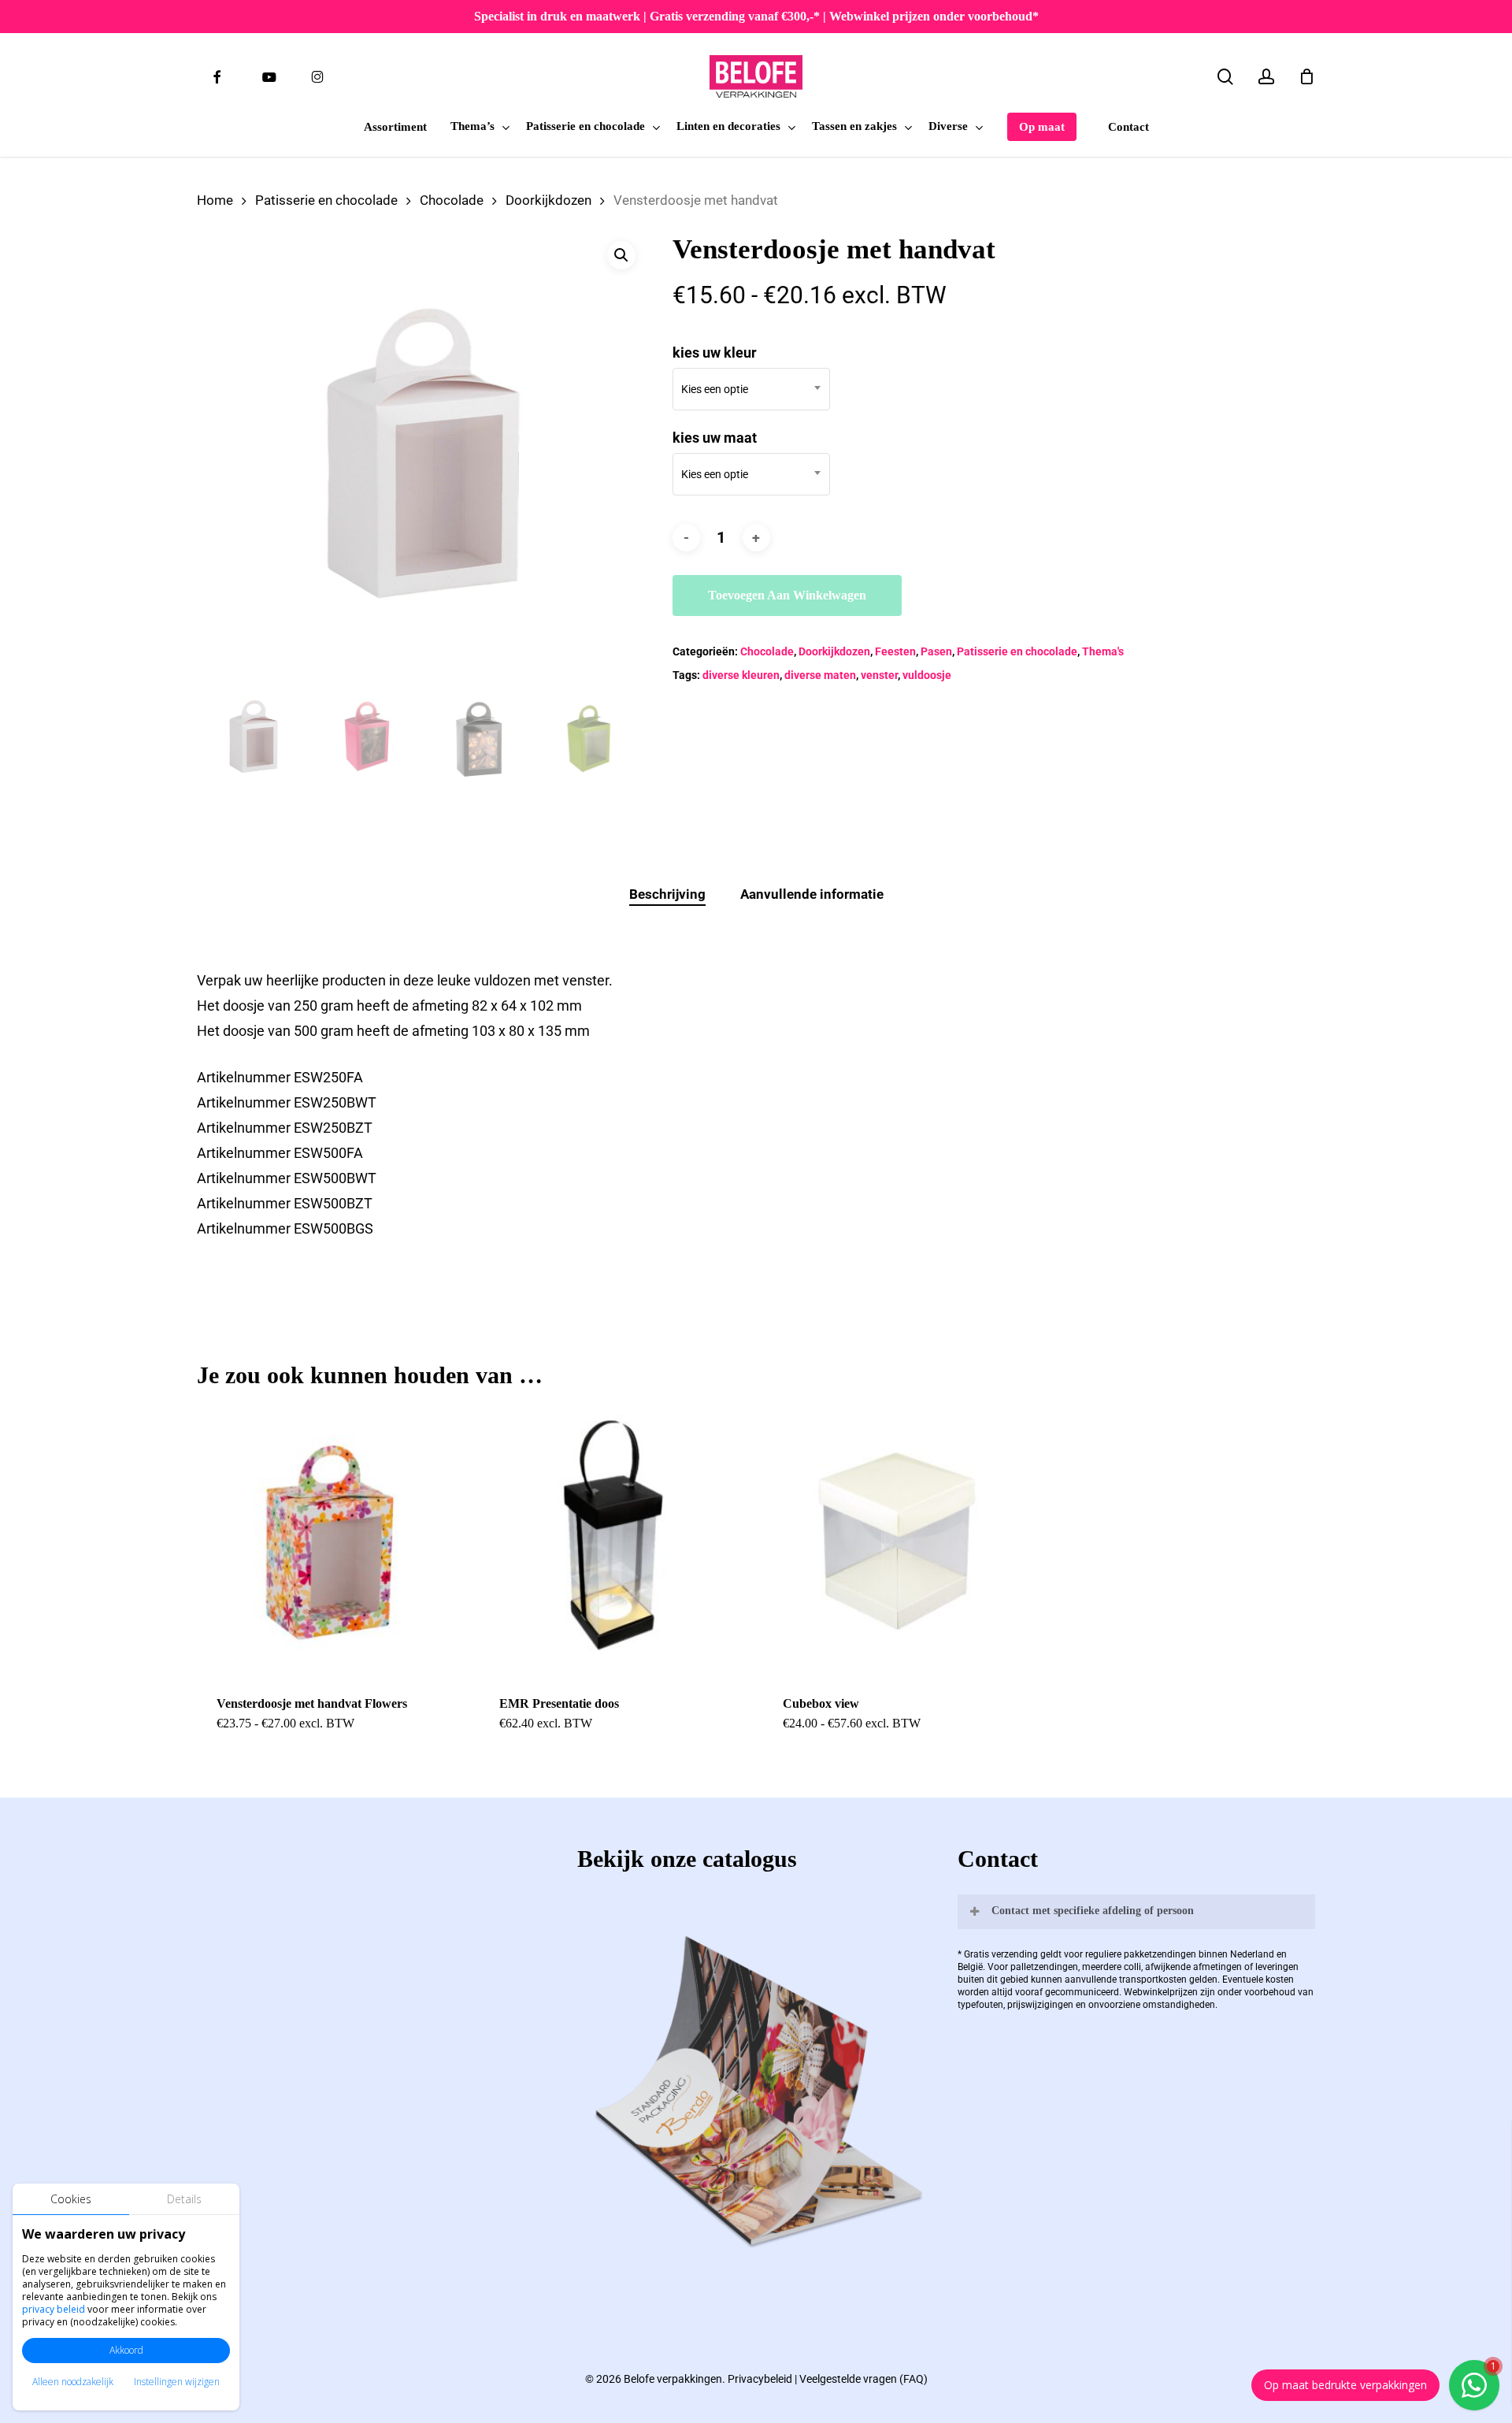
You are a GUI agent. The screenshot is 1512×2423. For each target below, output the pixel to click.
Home (215, 200)
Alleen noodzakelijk (73, 2382)
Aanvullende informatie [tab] (812, 894)
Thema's (1103, 651)
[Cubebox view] (897, 1541)
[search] (1225, 77)
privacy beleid (54, 2309)
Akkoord (126, 2350)
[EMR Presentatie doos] (614, 1541)
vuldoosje (927, 675)
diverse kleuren (741, 675)
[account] (1266, 77)
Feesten (895, 651)
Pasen (936, 651)
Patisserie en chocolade (326, 200)
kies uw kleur (715, 353)
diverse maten (820, 675)
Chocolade (452, 200)
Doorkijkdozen (548, 200)
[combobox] (751, 389)
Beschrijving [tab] (667, 894)
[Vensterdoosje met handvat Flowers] (331, 1541)
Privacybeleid (760, 2379)
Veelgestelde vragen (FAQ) (863, 2379)
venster (879, 675)
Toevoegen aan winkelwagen (787, 595)
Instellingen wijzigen (177, 2382)
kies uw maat (715, 438)
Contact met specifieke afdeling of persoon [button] (1093, 1911)
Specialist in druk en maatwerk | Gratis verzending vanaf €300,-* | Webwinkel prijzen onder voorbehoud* (756, 16)
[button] (621, 255)
